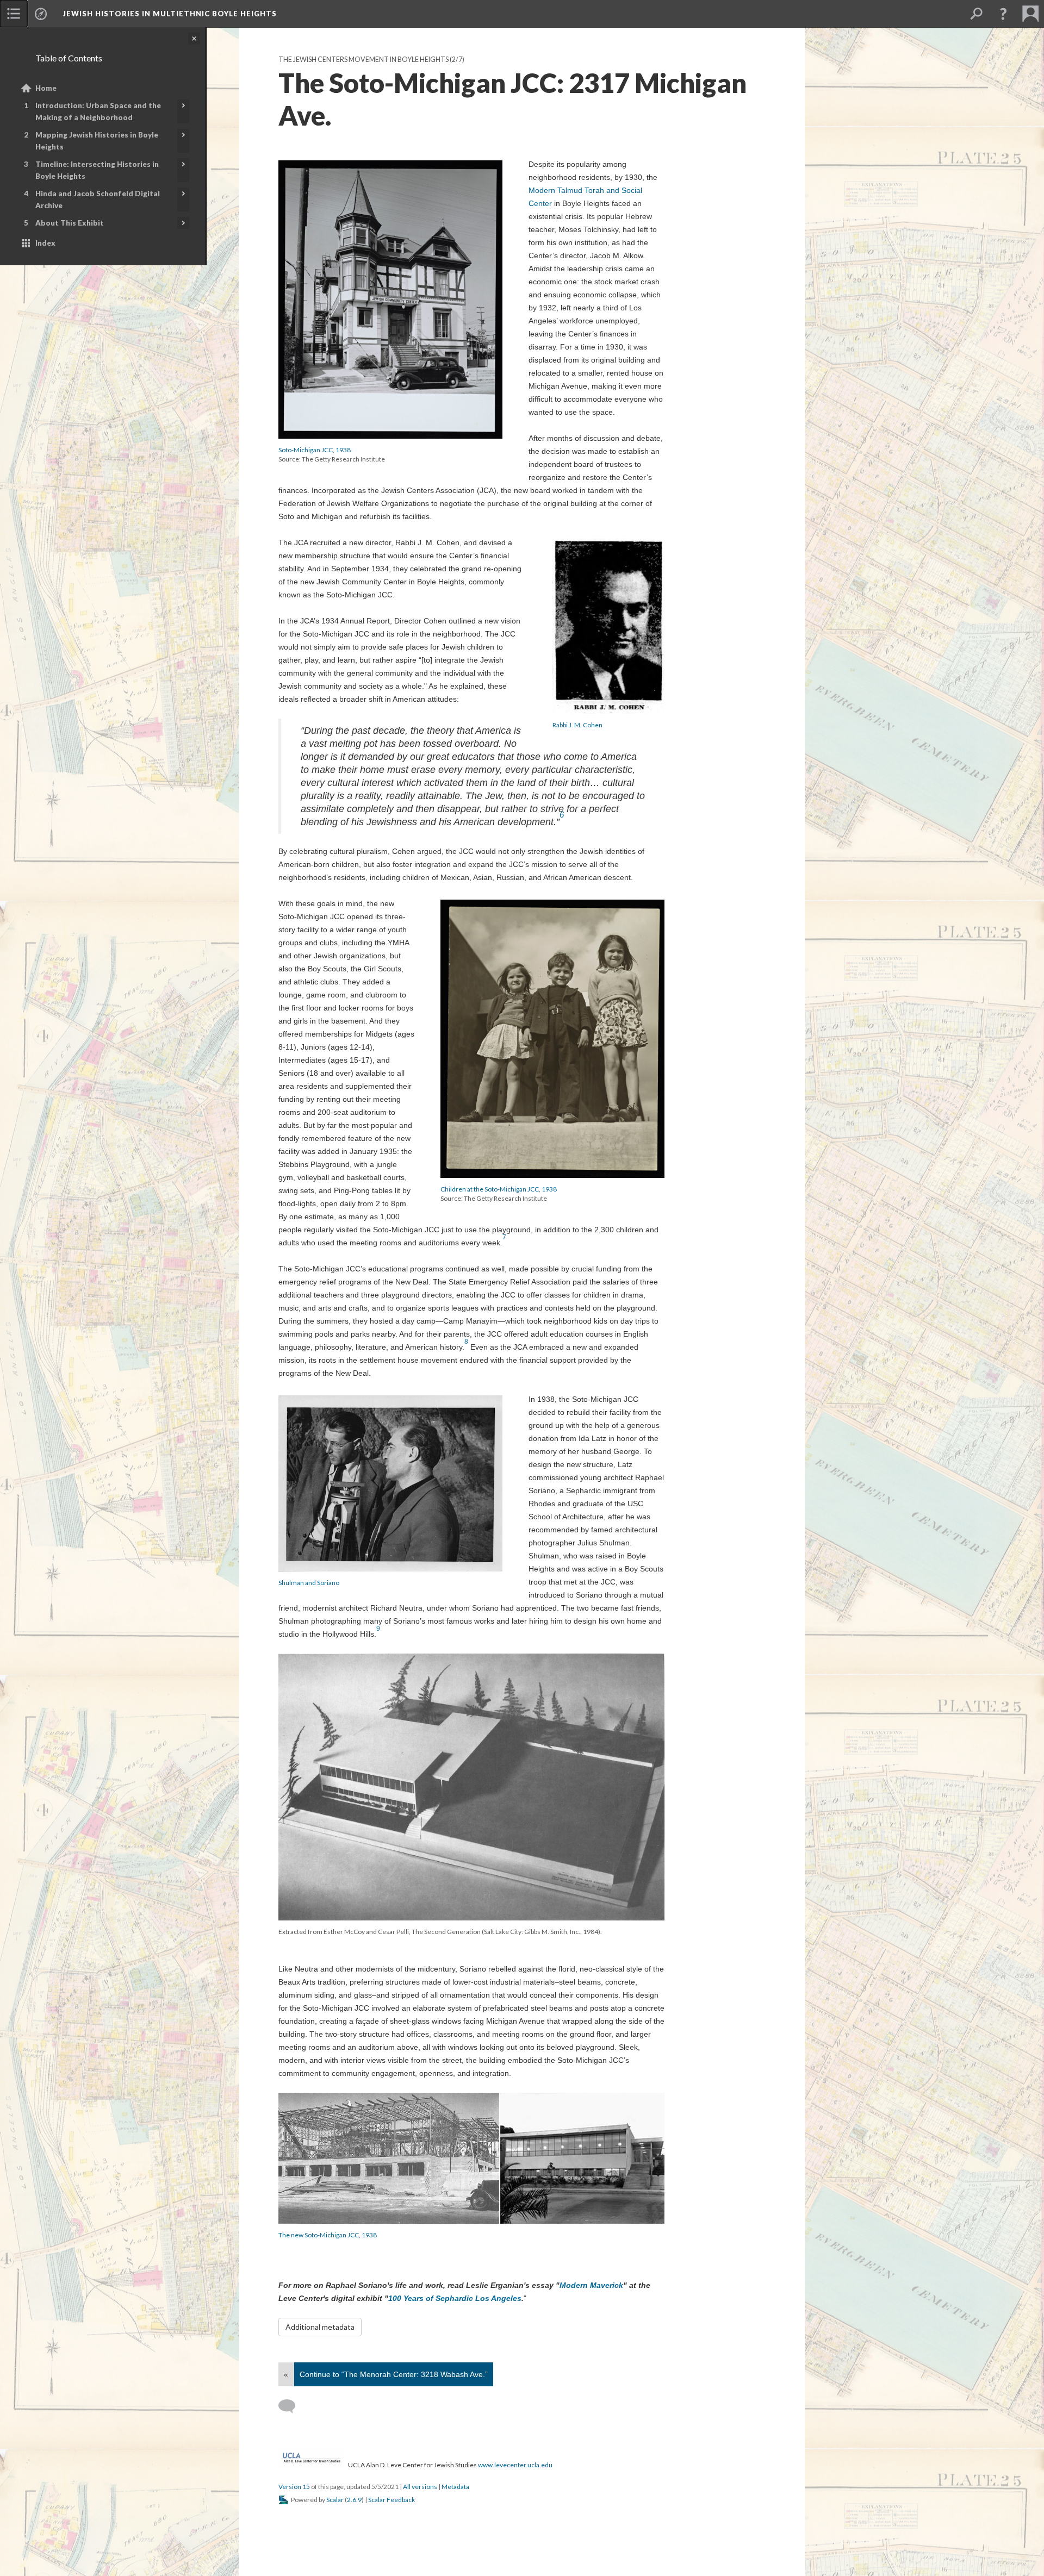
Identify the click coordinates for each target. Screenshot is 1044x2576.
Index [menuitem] (45, 243)
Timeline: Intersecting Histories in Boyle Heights (97, 170)
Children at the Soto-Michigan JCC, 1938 (499, 1189)
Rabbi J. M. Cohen (577, 725)
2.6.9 (354, 2500)
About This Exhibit (70, 223)
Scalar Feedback (391, 2500)
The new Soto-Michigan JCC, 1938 (328, 2235)
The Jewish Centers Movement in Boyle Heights (363, 60)
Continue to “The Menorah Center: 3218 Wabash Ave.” (394, 2374)
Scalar (335, 2500)
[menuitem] (14, 14)
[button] (1003, 14)
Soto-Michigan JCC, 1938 (315, 450)
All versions (420, 2487)
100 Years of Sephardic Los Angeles (455, 2298)
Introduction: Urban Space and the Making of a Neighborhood (98, 111)
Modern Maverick (591, 2285)
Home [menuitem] (46, 88)
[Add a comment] (292, 2406)
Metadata (455, 2487)
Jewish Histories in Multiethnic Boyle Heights (170, 14)
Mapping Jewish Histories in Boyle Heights (97, 141)
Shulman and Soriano (309, 1583)
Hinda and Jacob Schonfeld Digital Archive (98, 199)
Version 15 (294, 2487)
